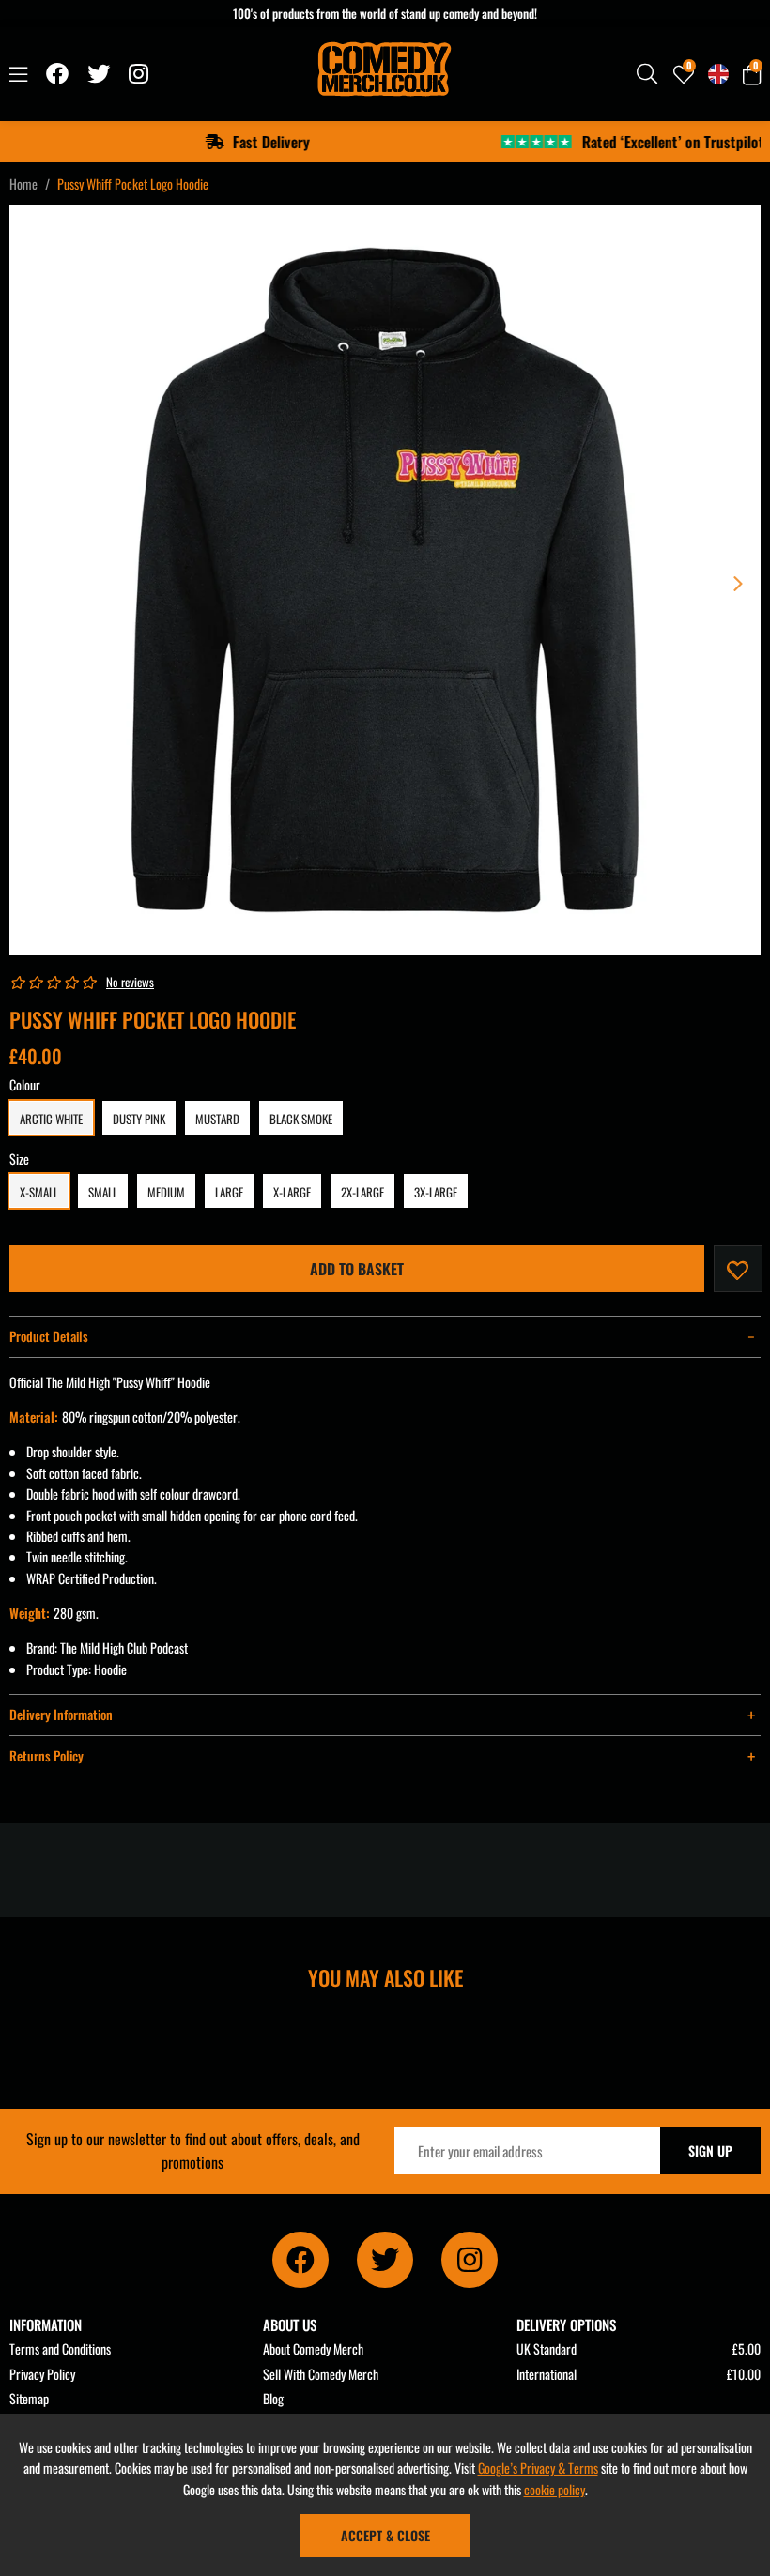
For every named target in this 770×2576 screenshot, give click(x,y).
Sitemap (29, 2398)
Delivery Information (61, 1714)
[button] (752, 74)
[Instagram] (140, 74)
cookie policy (554, 2489)
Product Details (49, 1336)
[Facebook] (57, 74)
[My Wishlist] (684, 74)
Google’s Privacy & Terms (538, 2468)
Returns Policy (46, 1755)
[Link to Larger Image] (385, 580)
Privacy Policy (42, 2374)
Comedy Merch (385, 74)
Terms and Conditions (60, 2348)
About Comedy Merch (313, 2348)
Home (23, 183)
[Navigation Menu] (18, 74)
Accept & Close (385, 2535)
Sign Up (710, 2150)
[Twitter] (99, 74)
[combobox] (648, 74)
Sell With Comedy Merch (321, 2374)
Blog (273, 2398)
